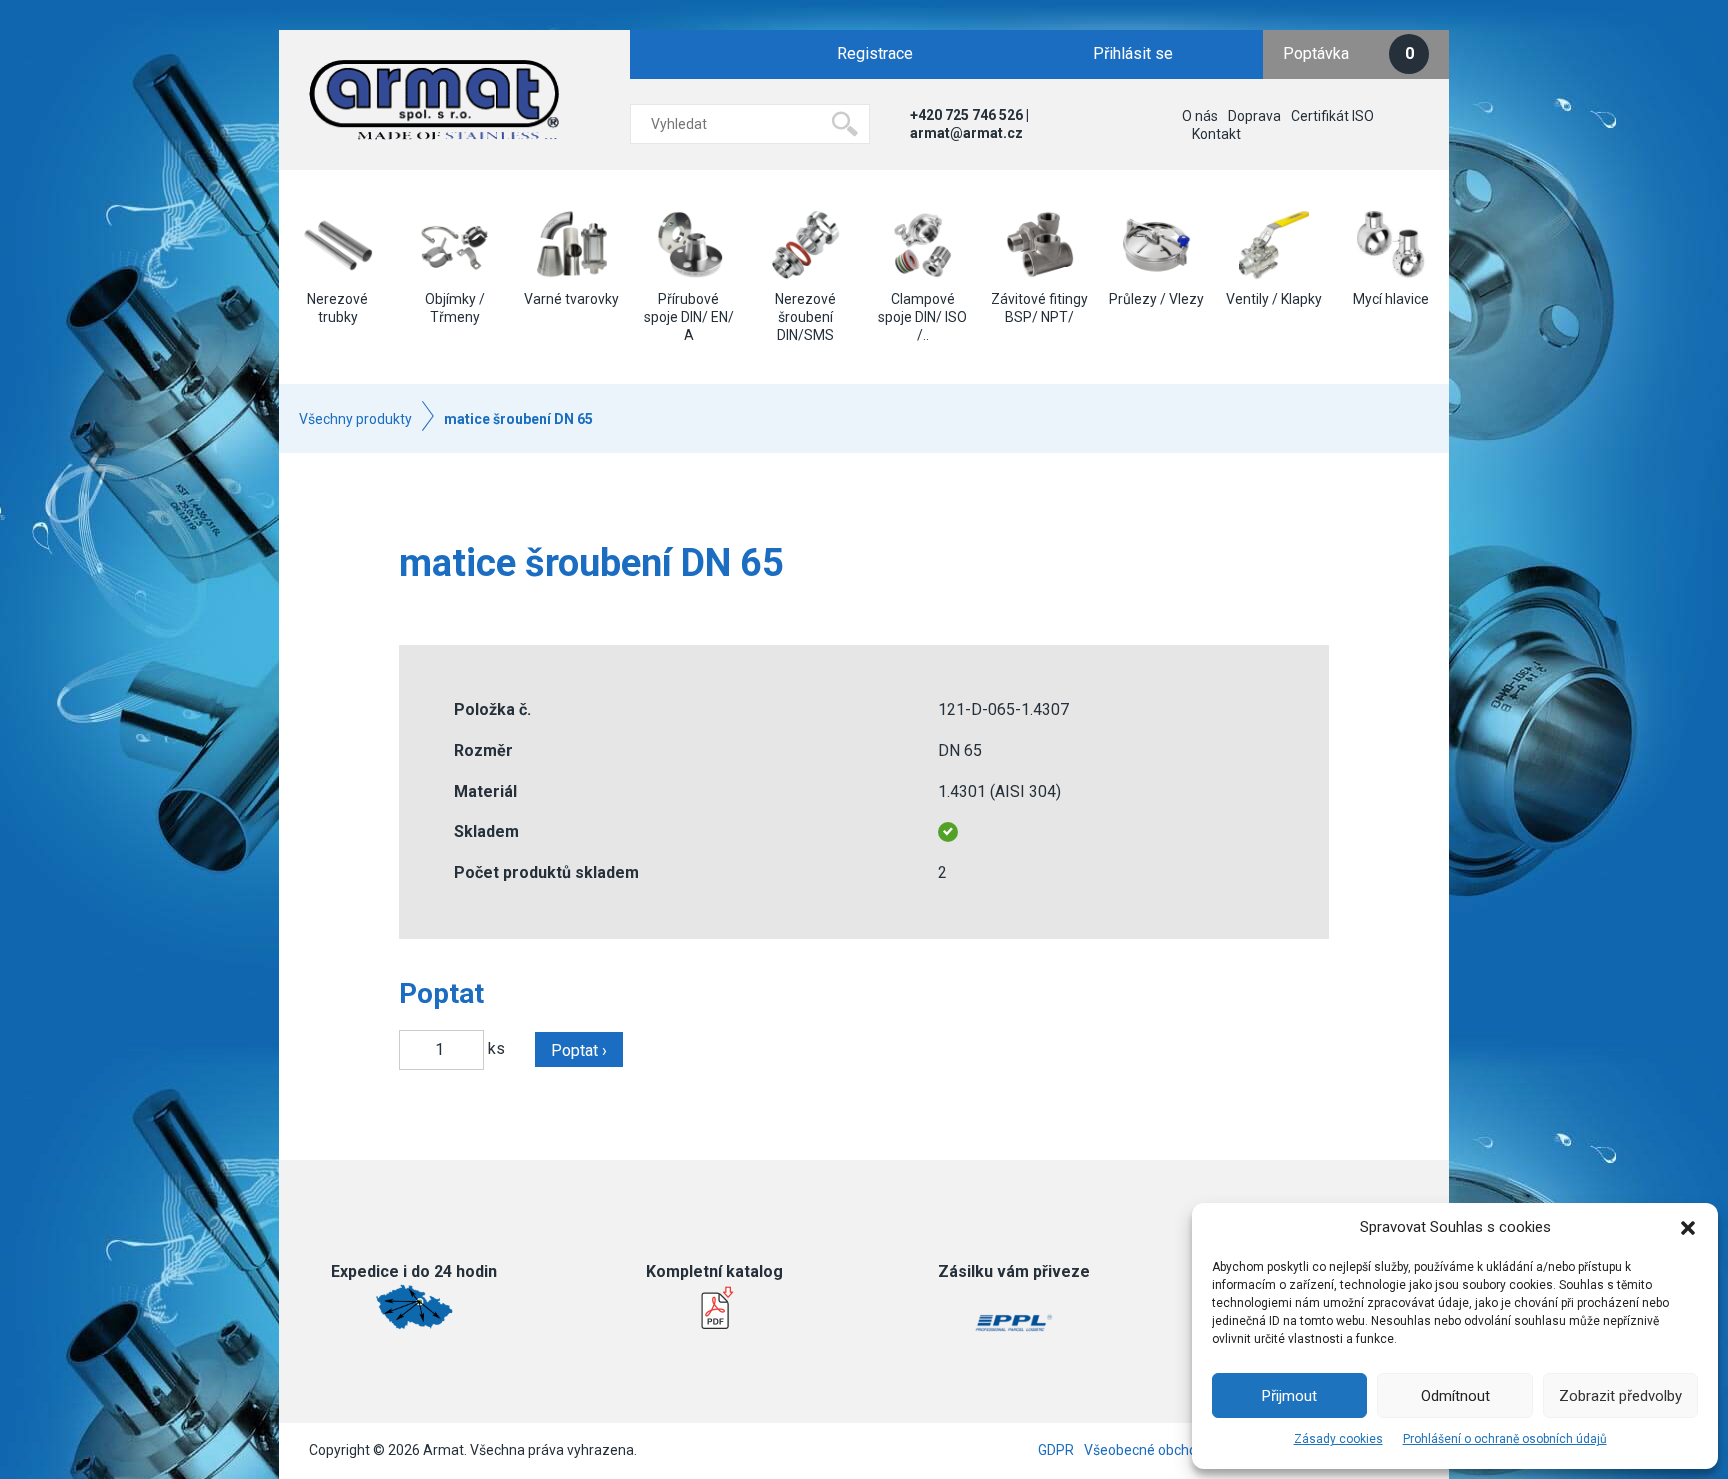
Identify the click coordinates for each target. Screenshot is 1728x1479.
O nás (1200, 116)
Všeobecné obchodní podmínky (1182, 1450)
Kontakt (1216, 134)
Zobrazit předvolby (1620, 1396)
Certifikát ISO (1332, 116)
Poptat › (579, 1050)
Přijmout (1289, 1396)
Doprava (1254, 116)
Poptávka (1348, 53)
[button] (1688, 1228)
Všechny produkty (355, 419)
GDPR (1056, 1450)
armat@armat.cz (966, 133)
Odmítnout (1455, 1396)
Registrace (875, 53)
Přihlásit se (1133, 53)
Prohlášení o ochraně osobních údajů (1505, 1439)
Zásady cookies (1338, 1439)
